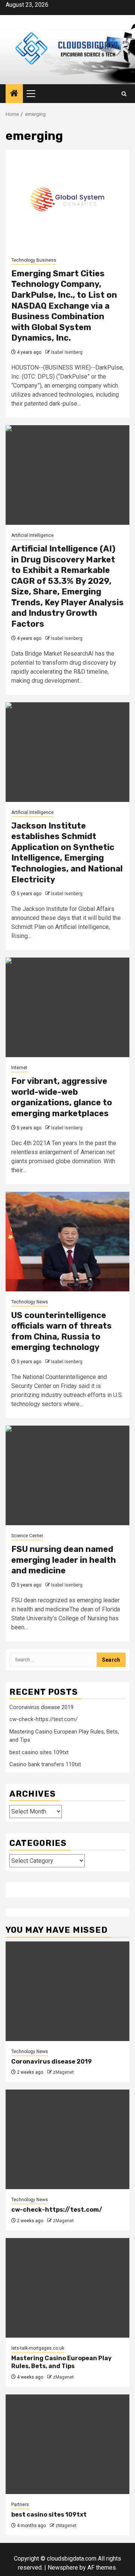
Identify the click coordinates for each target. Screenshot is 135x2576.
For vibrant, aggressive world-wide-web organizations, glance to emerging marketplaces (62, 1097)
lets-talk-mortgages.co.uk (38, 2348)
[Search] (124, 94)
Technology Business (34, 260)
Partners (20, 2505)
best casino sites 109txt (39, 1752)
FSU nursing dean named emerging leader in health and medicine (64, 1560)
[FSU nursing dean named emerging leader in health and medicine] (67, 1475)
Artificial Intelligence (32, 535)
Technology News (30, 1302)
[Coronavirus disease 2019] (67, 1991)
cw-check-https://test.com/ (43, 1719)
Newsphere (63, 2568)
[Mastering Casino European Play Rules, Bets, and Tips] (67, 2288)
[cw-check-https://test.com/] (67, 2139)
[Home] (14, 94)
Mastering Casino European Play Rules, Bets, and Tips (61, 2362)
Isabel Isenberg (67, 352)
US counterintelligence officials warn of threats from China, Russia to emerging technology (61, 1331)
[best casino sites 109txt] (67, 2444)
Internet (19, 1068)
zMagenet (63, 2072)
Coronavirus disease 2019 (41, 1707)
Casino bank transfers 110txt (45, 1764)
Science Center (27, 1536)
